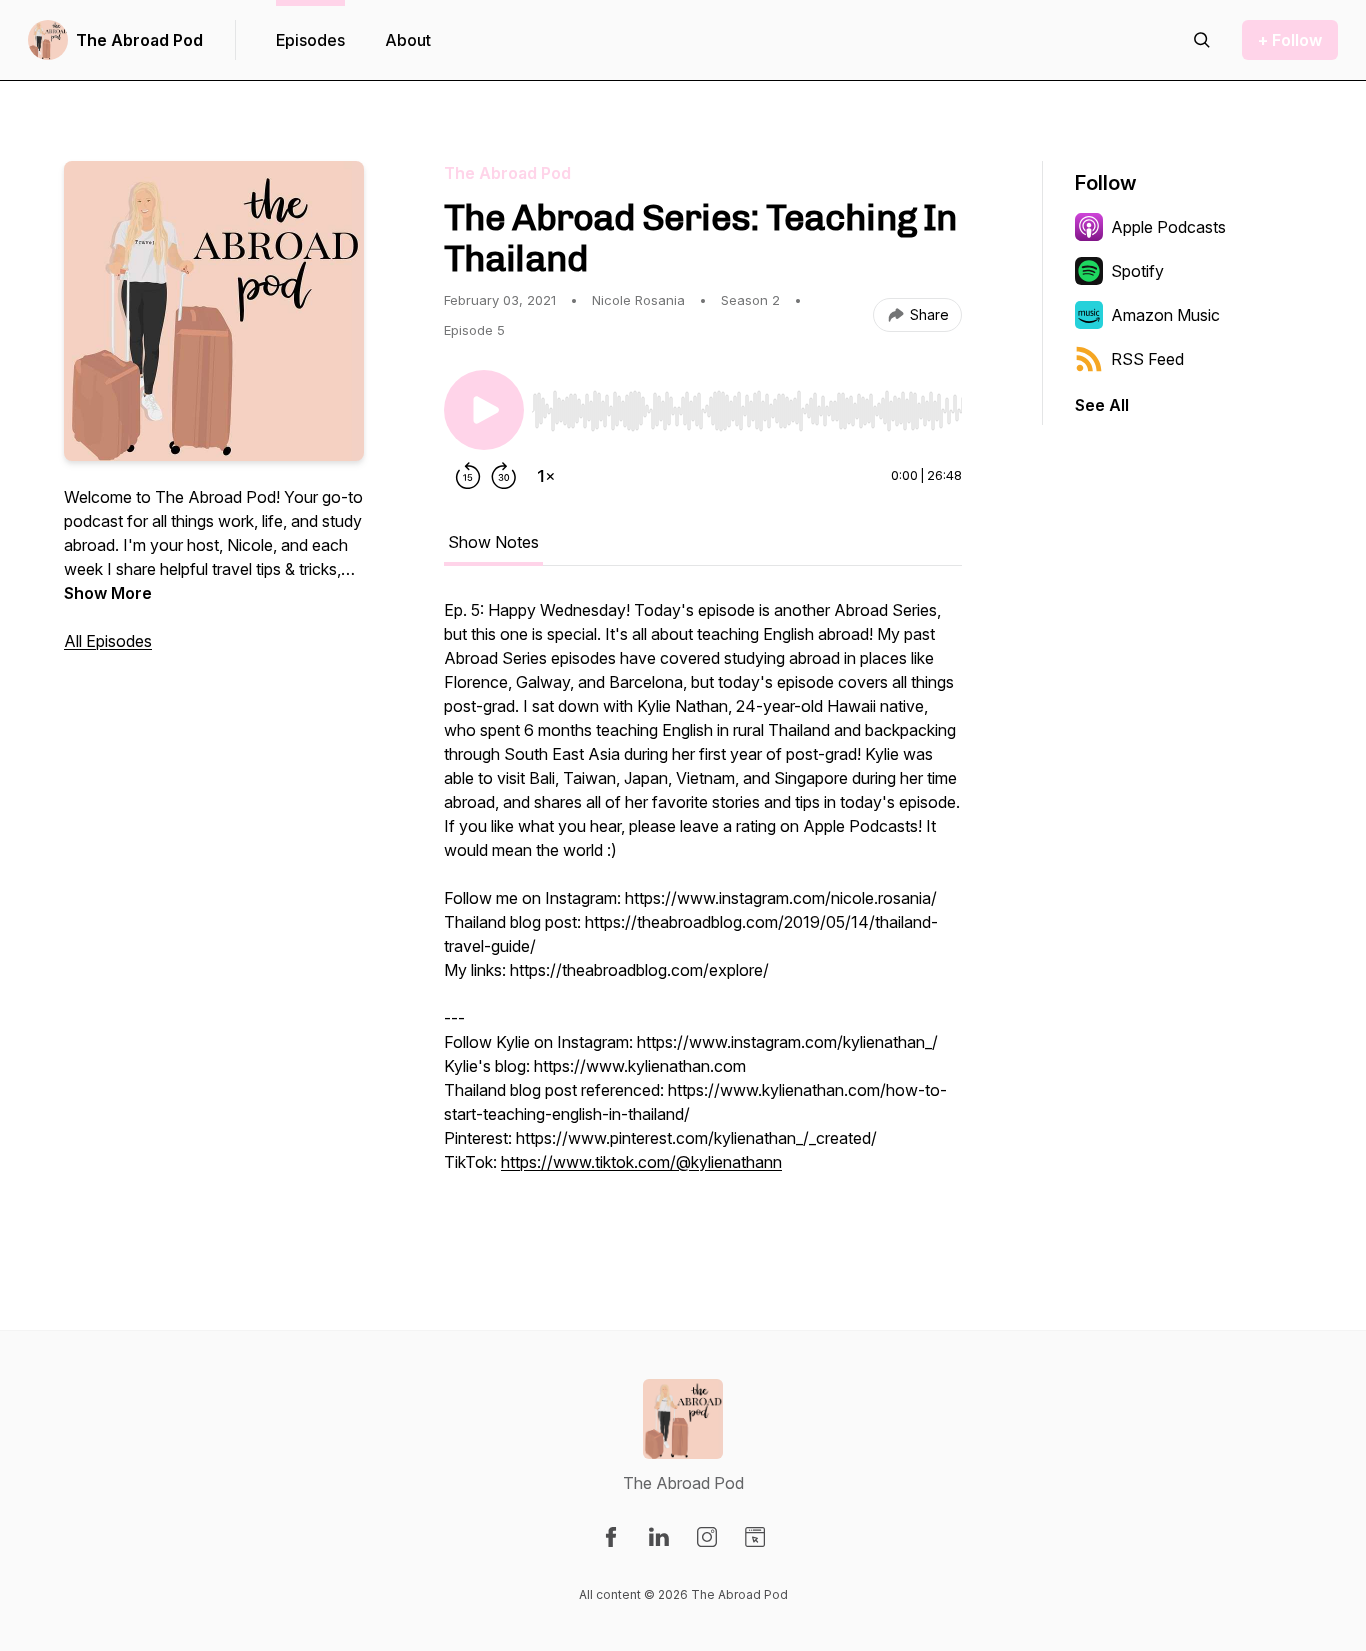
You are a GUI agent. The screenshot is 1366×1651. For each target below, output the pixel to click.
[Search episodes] (1202, 40)
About (408, 40)
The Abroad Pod (139, 40)
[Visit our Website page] (755, 1537)
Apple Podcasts (1168, 227)
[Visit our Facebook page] (611, 1537)
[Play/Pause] (484, 410)
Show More (108, 593)
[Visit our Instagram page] (707, 1537)
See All (1102, 405)
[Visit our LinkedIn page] (659, 1537)
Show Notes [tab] (493, 542)
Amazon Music (1165, 315)
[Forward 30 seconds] (504, 476)
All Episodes (108, 641)
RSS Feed (1147, 359)
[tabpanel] (703, 908)
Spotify (1137, 271)
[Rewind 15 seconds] (468, 476)
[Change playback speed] (546, 476)
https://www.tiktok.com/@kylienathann (641, 1162)
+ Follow (1290, 40)
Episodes (310, 40)
